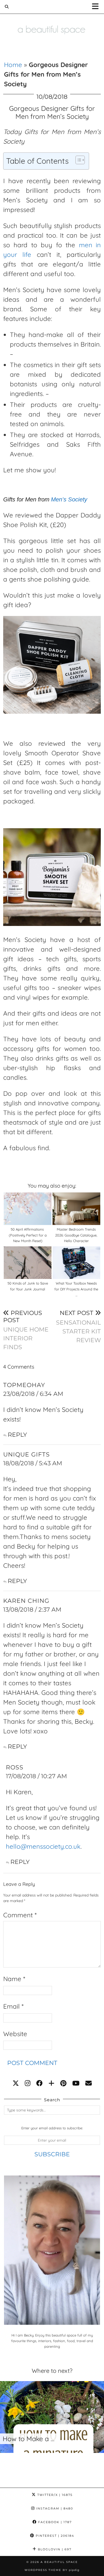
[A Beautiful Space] (52, 22)
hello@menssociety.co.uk (43, 1846)
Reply (17, 1435)
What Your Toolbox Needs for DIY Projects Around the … (76, 1289)
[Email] (89, 2083)
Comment (20, 1915)
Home (13, 65)
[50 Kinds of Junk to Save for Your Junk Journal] (28, 1263)
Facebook (54, 2522)
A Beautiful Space (59, 2562)
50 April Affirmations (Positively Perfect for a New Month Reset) (28, 1235)
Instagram (54, 2508)
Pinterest (54, 2536)
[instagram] (28, 2083)
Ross (15, 1767)
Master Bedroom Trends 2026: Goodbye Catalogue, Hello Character (76, 1235)
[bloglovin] (51, 2083)
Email (13, 2006)
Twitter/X (54, 2495)
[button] (97, 7)
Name (14, 1979)
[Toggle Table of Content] (77, 160)
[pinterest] (63, 2083)
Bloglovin (54, 2549)
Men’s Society (69, 499)
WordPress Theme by (52, 2570)
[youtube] (76, 2083)
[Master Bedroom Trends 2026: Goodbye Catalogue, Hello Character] (76, 1209)
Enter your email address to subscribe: (52, 2128)
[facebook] (39, 2083)
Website (15, 2034)
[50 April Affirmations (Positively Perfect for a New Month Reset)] (28, 1209)
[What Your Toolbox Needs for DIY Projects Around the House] (76, 1263)
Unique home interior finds (26, 1330)
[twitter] (16, 2083)
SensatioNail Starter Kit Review (78, 1326)
